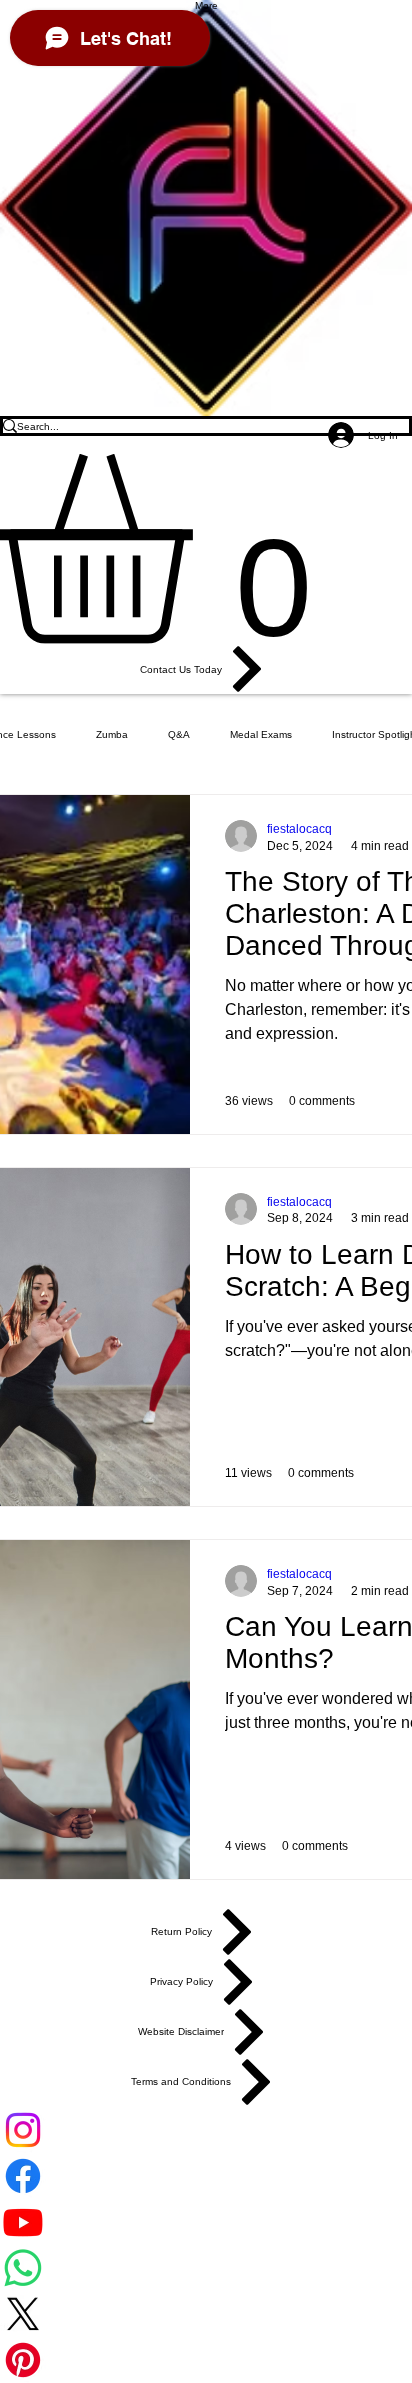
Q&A (179, 734)
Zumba (112, 734)
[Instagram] (206, 2130)
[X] (206, 2314)
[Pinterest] (206, 2360)
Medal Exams (261, 734)
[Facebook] (206, 2176)
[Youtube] (206, 2222)
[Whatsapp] (206, 2268)
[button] (206, 549)
